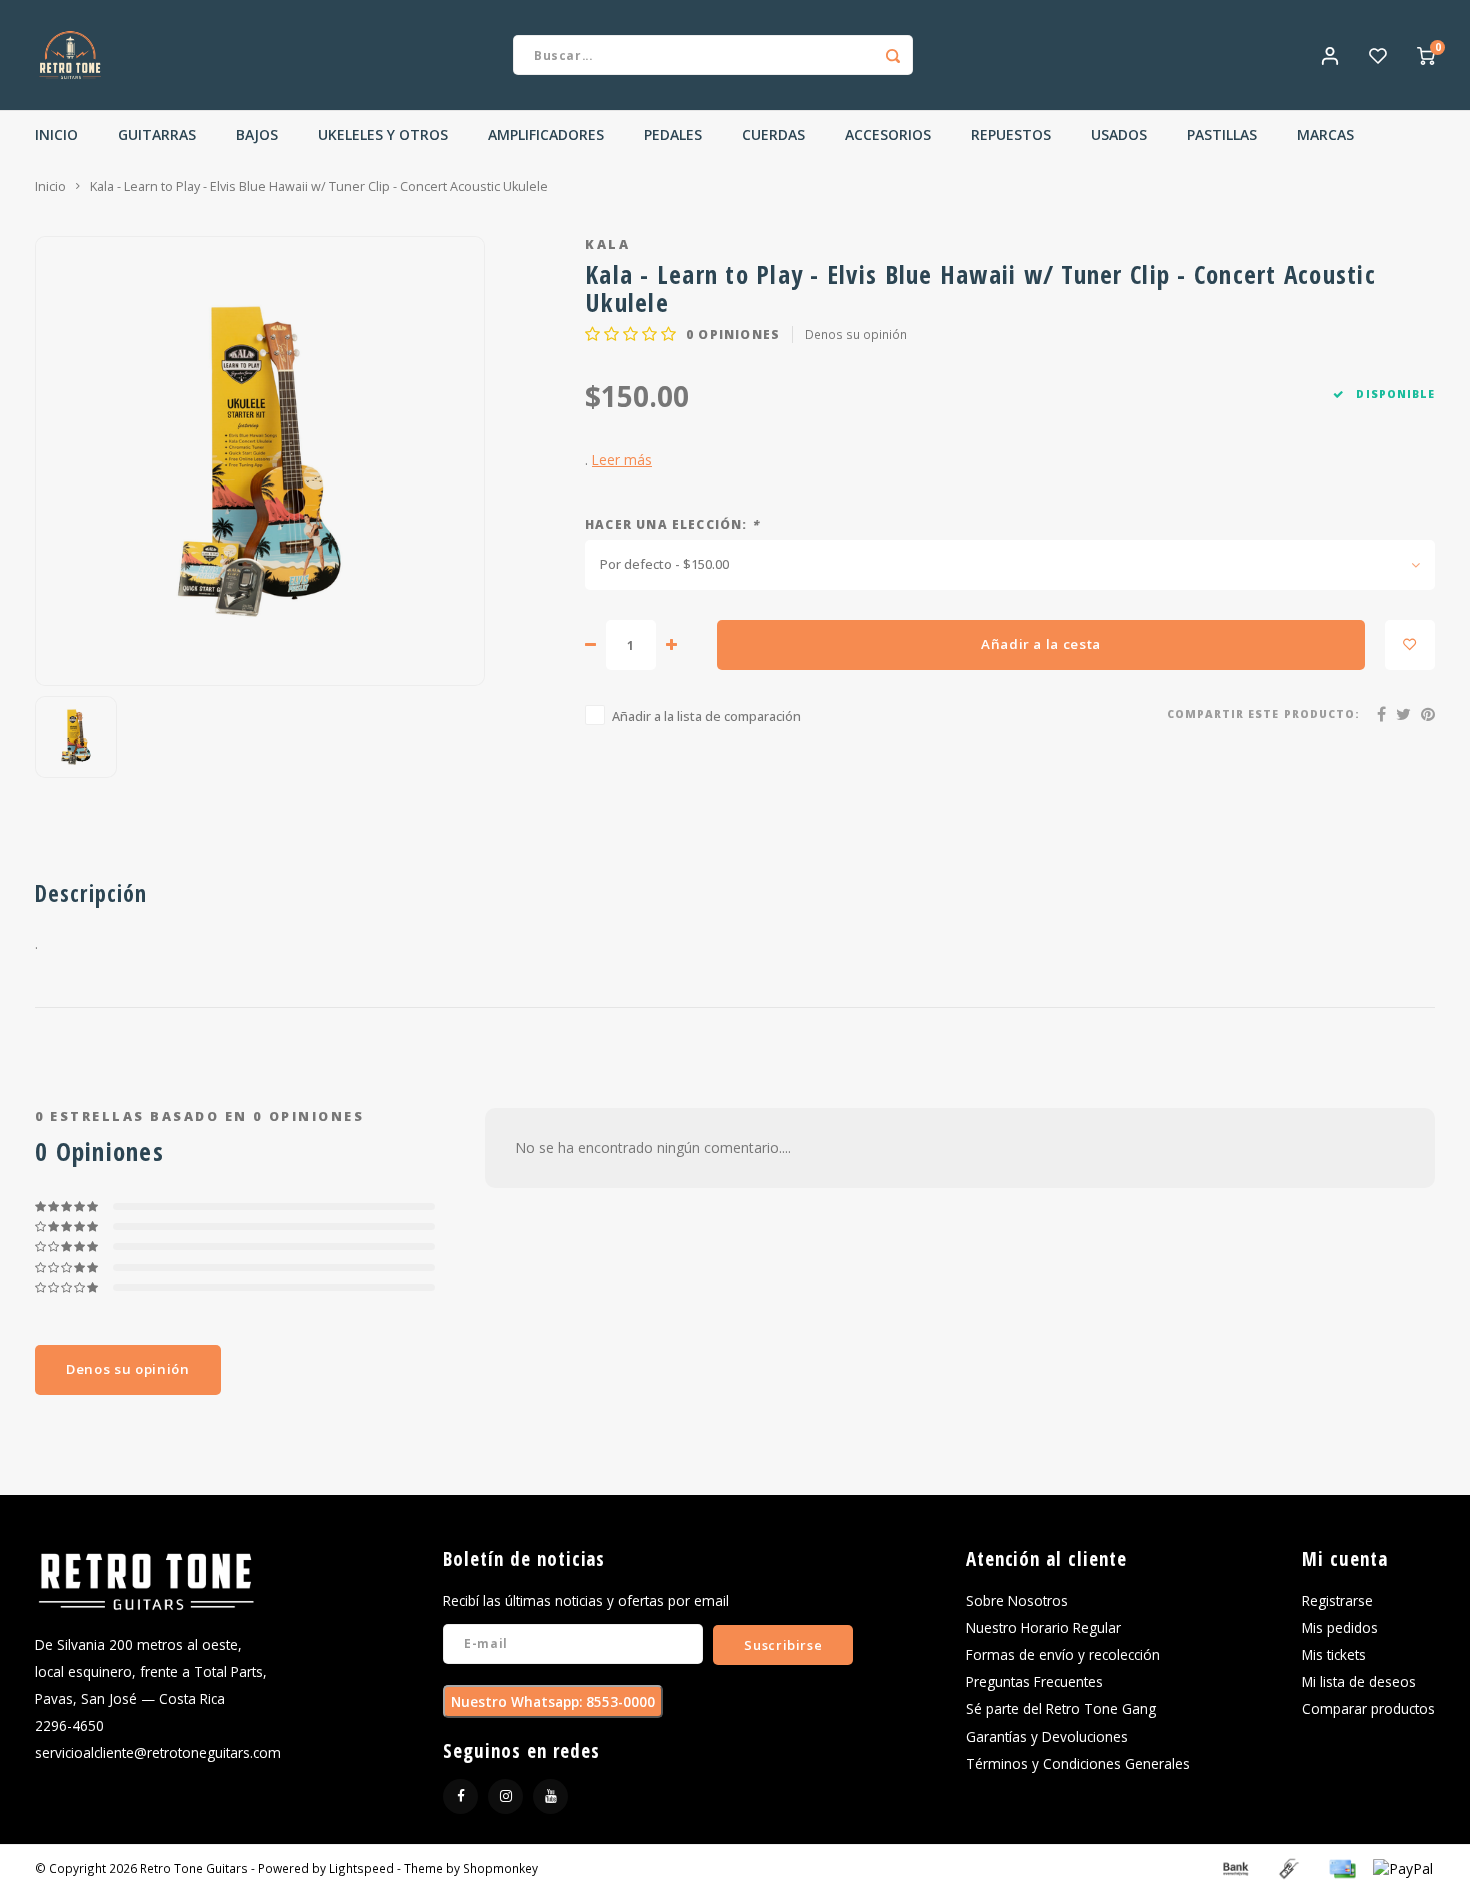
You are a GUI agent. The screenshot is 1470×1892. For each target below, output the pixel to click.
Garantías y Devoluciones (1047, 1736)
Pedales (673, 134)
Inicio (56, 134)
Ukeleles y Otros (383, 134)
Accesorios (888, 134)
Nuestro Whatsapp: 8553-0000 (553, 1701)
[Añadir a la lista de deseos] (1410, 645)
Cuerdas (773, 134)
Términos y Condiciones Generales (1078, 1763)
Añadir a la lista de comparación (706, 716)
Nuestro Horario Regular (1043, 1627)
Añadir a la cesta (1041, 644)
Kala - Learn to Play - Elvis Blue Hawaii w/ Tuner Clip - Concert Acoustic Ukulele (319, 186)
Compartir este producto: (1263, 714)
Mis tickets (1334, 1654)
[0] (1426, 55)
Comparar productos (1368, 1708)
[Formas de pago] (1234, 1866)
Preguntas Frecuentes (1034, 1681)
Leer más (622, 459)
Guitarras (157, 134)
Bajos (257, 134)
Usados (1119, 134)
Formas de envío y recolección (1063, 1654)
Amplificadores (546, 134)
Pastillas (1222, 134)
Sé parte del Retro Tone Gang (1061, 1708)
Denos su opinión (856, 334)
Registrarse (1337, 1600)
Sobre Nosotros (1017, 1600)
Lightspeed (361, 1868)
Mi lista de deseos (1359, 1681)
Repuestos (1011, 134)
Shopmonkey (500, 1868)
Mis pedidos (1340, 1627)
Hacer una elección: (672, 524)
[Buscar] (893, 55)
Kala (607, 244)
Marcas (1325, 134)
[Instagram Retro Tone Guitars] (505, 1796)
